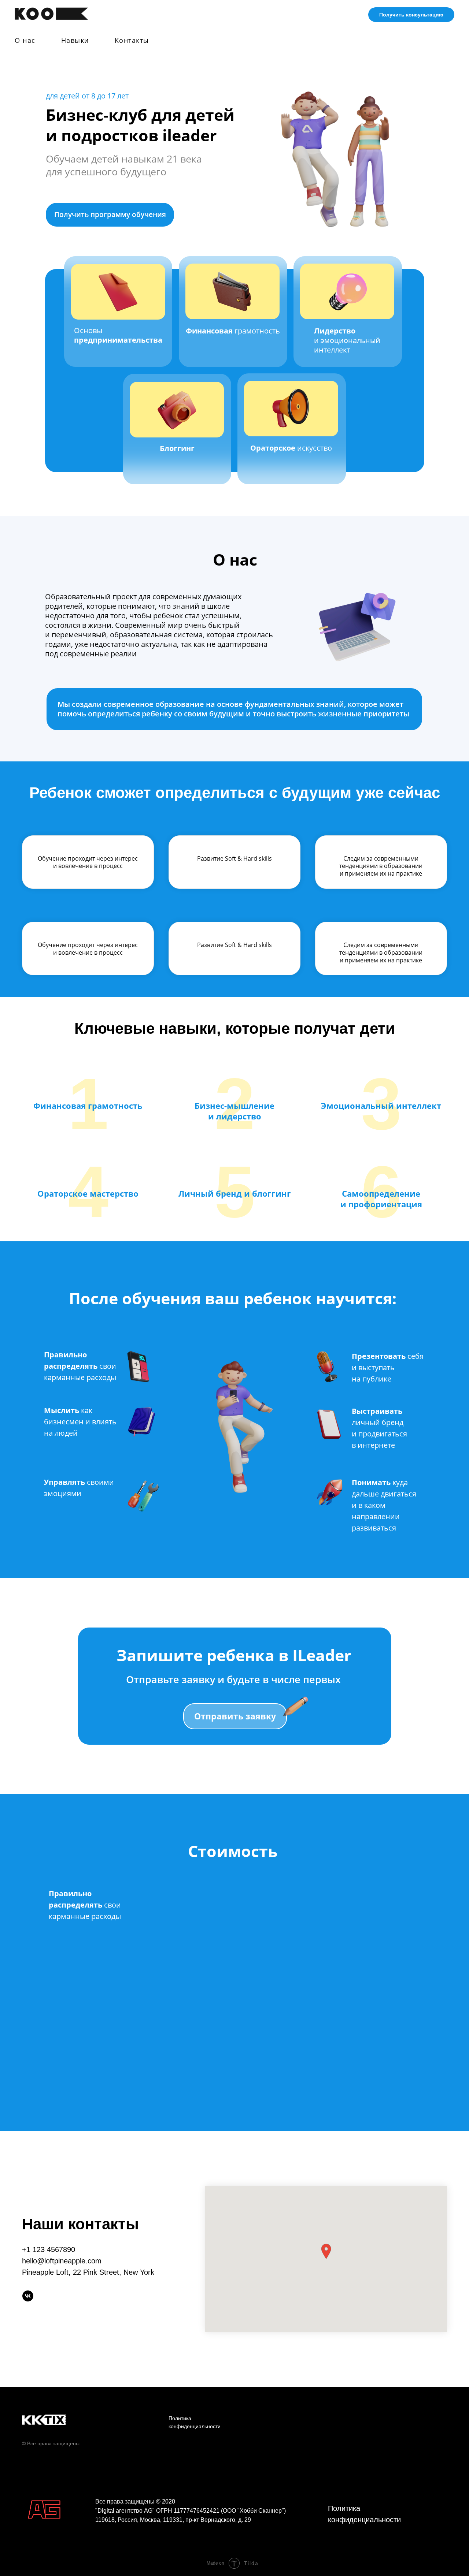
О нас (25, 40)
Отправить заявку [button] (235, 1716)
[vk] (28, 2296)
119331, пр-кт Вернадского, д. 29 (207, 2520)
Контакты (132, 40)
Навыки (75, 40)
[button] (326, 2251)
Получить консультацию (411, 15)
